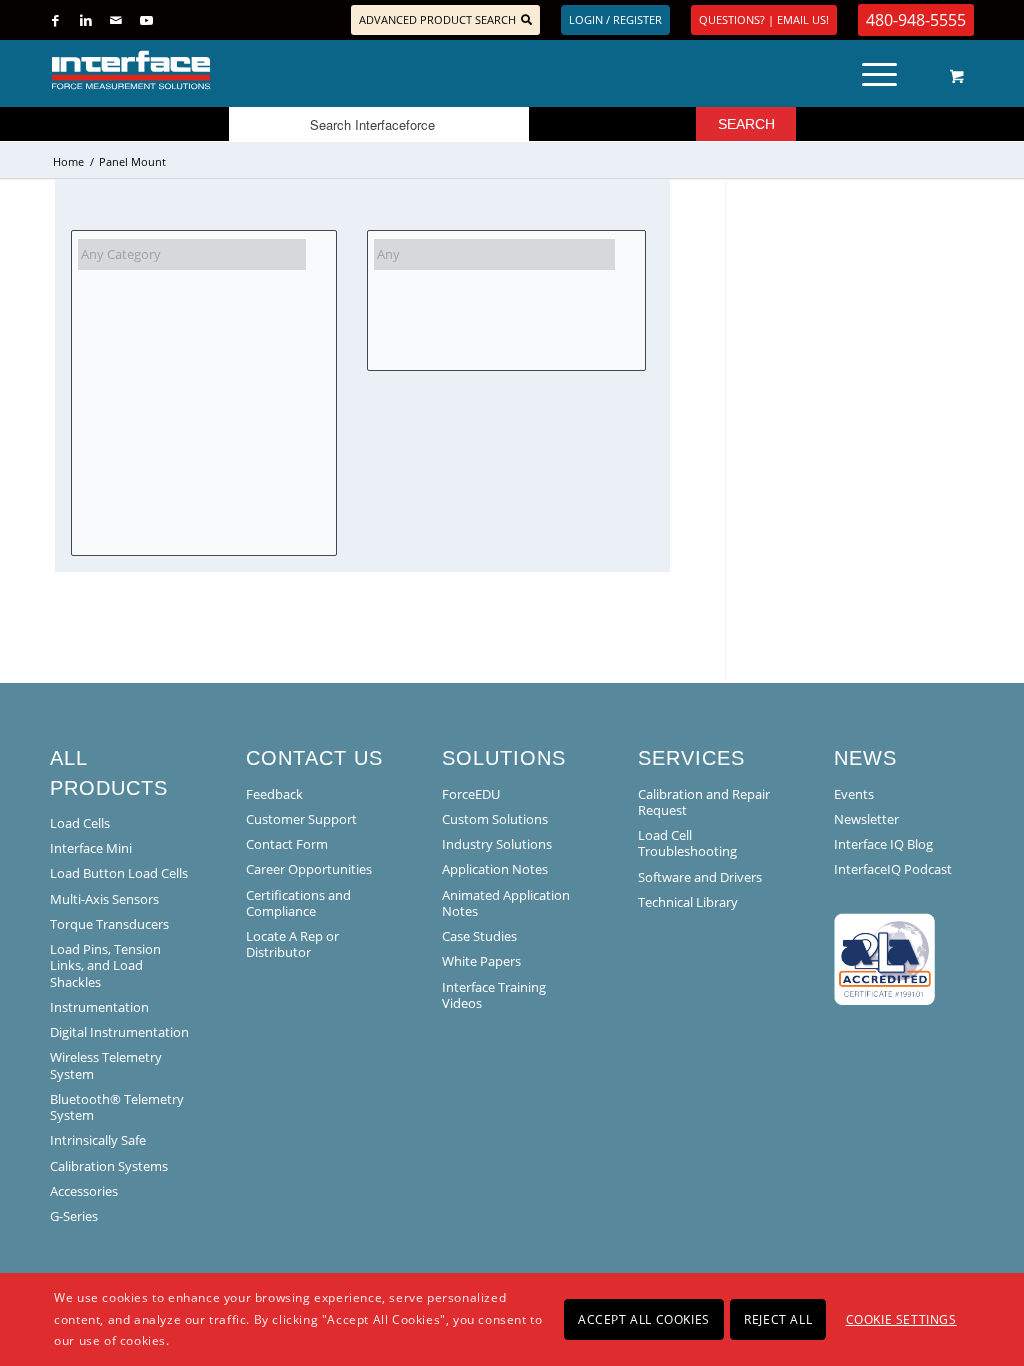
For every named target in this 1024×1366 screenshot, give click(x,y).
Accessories (84, 1191)
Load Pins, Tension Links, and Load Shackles (105, 965)
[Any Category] (192, 254)
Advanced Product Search (437, 19)
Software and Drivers (700, 877)
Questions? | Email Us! (764, 19)
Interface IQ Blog (883, 844)
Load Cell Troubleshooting (687, 843)
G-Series (74, 1216)
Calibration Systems (109, 1166)
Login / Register (615, 19)
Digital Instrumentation (119, 1032)
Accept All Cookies (644, 1319)
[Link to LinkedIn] (85, 20)
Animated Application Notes (506, 903)
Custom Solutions (495, 819)
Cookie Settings (901, 1319)
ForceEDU (471, 794)
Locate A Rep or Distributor (292, 944)
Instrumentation (99, 1007)
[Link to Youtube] (146, 20)
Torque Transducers (109, 924)
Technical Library (688, 902)
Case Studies (479, 936)
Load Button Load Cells (119, 873)
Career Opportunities (309, 869)
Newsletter (866, 819)
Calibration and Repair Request (704, 802)
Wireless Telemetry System (106, 1065)
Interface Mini (91, 848)
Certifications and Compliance (298, 903)
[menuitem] (886, 70)
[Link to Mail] (115, 20)
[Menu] (879, 70)
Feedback (274, 794)
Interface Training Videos (494, 995)
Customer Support (301, 819)
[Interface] (196, 70)
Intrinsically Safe (98, 1140)
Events (854, 794)
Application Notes (495, 869)
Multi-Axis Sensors (104, 899)
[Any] (494, 254)
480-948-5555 (916, 20)
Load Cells (80, 823)
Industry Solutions (497, 844)
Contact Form (287, 844)
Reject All (778, 1319)
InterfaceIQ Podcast (893, 869)
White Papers (481, 961)
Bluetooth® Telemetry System (117, 1107)
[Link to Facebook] (55, 20)
